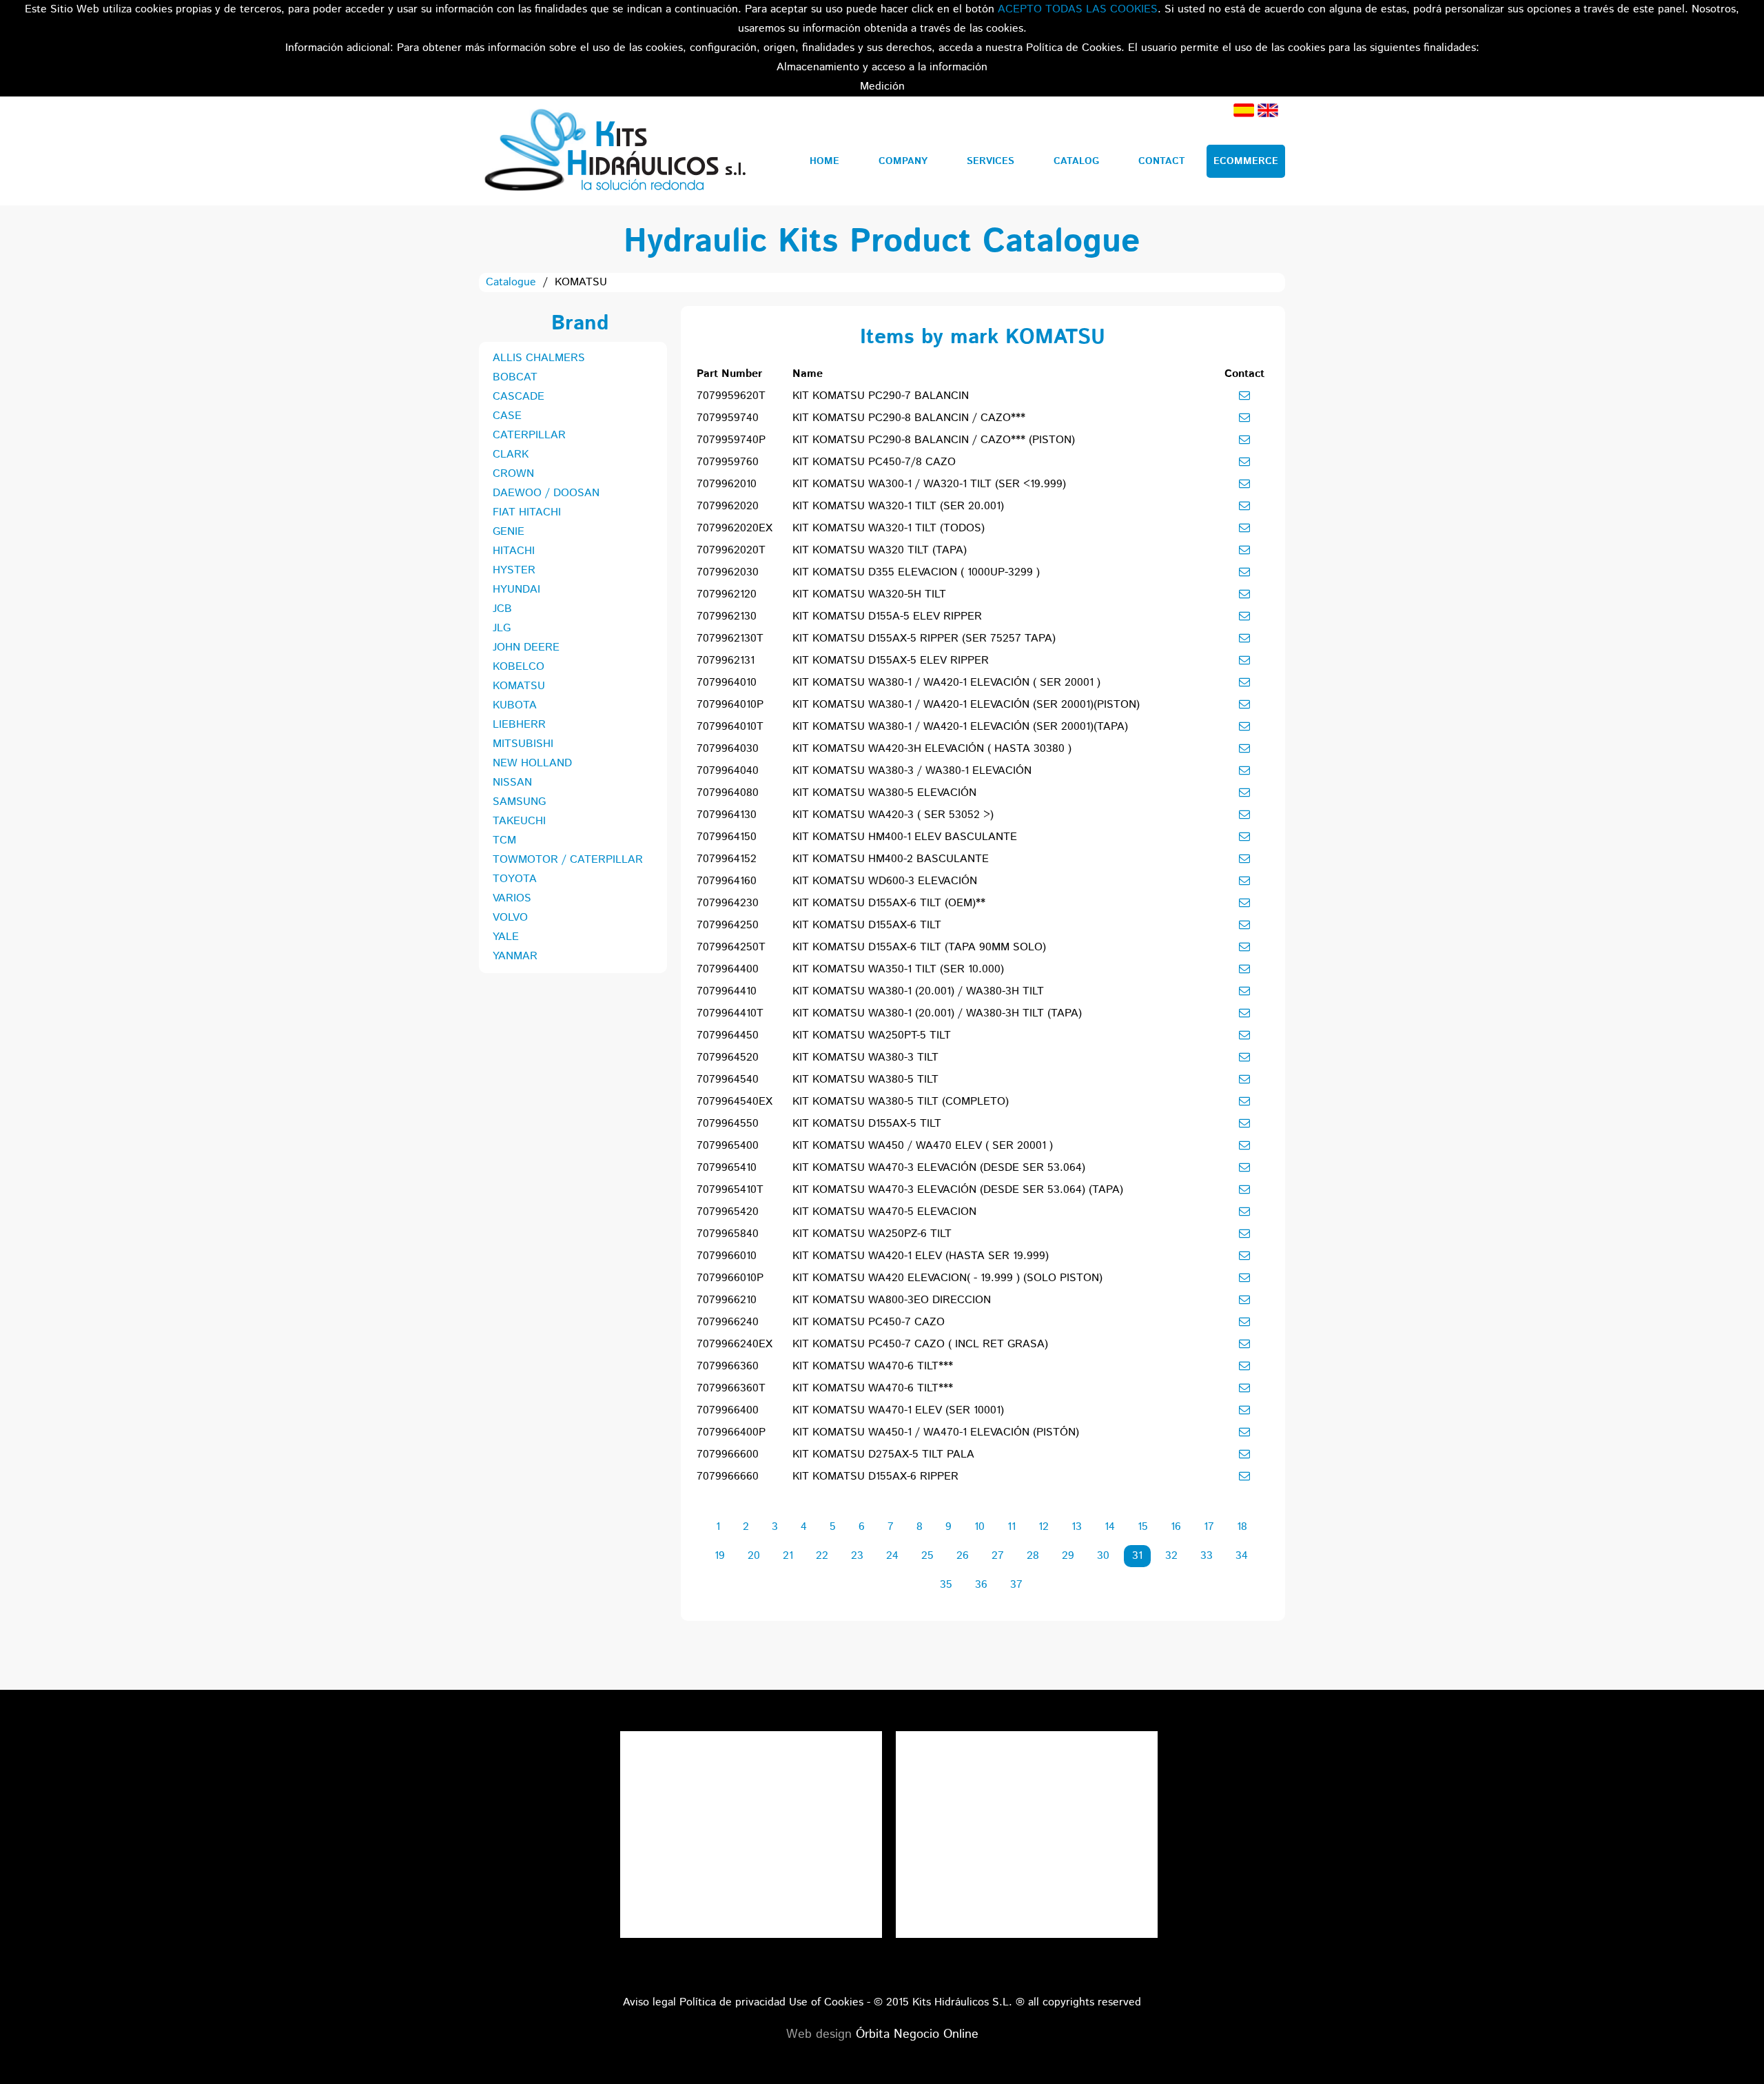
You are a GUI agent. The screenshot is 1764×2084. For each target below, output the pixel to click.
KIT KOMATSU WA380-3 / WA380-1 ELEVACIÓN (912, 771)
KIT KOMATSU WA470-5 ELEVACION (884, 1212)
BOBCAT (515, 377)
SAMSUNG (519, 802)
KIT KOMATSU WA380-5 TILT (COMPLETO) (901, 1102)
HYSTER (514, 570)
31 (1137, 1556)
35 (946, 1585)
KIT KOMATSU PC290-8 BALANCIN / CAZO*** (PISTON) (934, 440)
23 (857, 1556)
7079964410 (727, 991)
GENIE (509, 532)
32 (1171, 1556)
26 (963, 1556)
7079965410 (727, 1168)
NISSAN (512, 783)
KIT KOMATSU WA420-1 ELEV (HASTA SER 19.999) (921, 1256)
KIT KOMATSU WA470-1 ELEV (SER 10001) (898, 1410)
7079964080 (728, 793)
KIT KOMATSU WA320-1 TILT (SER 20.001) (898, 506)
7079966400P (731, 1432)
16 (1176, 1527)
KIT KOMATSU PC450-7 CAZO (869, 1322)
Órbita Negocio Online (917, 2034)
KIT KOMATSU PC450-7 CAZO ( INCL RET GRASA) (920, 1344)
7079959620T (731, 396)
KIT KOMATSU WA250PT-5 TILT (872, 1035)
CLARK (511, 454)
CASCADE (519, 397)
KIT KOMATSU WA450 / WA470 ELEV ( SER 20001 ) (923, 1146)
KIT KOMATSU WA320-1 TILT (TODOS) (889, 528)
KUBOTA (515, 705)
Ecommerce (1246, 161)
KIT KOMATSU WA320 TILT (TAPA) (880, 550)
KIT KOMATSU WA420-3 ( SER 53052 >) (893, 815)
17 (1209, 1527)
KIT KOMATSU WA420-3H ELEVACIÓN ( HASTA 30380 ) (932, 749)
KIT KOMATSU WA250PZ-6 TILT (872, 1234)
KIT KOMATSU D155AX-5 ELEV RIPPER (891, 661)
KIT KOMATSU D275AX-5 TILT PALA (883, 1454)
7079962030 (728, 572)
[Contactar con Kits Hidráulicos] (1244, 395)
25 (927, 1556)
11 (1012, 1527)
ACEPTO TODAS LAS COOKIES (1078, 9)
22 (822, 1556)
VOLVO (510, 918)
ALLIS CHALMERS (539, 358)
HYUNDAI (516, 590)
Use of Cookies (826, 2002)
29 (1068, 1556)
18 (1242, 1527)
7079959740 (728, 418)
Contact (1162, 161)
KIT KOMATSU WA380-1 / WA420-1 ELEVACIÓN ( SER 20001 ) (946, 683)
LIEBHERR (519, 725)
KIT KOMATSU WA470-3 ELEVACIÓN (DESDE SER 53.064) (939, 1168)
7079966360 (728, 1366)
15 (1143, 1527)
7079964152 (727, 859)
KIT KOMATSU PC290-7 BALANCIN (881, 396)
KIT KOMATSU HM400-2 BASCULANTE (891, 859)
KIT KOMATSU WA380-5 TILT (865, 1080)
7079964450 (728, 1035)
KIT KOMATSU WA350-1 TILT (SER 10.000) (898, 969)
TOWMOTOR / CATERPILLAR (568, 860)
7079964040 (728, 771)
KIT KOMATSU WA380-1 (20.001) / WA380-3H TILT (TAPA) (937, 1013)
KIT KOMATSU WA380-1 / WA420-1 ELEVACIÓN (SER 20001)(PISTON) (966, 705)
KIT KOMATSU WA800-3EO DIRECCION (892, 1300)
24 (892, 1556)
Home (824, 161)
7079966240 (728, 1322)
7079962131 (726, 661)
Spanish (1244, 110)
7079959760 (728, 462)
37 (1016, 1585)
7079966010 (727, 1256)
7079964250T (731, 947)
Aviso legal (649, 2002)
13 (1077, 1527)
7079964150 (727, 837)
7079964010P (730, 705)
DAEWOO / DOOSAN (546, 493)
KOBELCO (519, 667)
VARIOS (512, 898)
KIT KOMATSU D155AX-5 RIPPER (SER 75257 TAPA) (924, 639)
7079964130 (727, 815)
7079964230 (728, 903)
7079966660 (728, 1477)
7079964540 (728, 1080)
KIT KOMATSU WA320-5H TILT (869, 594)
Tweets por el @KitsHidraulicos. (1027, 1740)
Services (991, 161)
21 (788, 1556)
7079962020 (728, 506)
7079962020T (731, 550)
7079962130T (730, 639)
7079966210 (727, 1300)
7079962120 (727, 594)
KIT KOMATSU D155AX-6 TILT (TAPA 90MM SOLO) (919, 947)
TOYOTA (515, 879)
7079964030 (728, 749)
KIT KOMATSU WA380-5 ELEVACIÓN (884, 793)
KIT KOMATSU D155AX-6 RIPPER (875, 1477)
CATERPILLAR (529, 435)
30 (1103, 1556)
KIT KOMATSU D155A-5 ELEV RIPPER (887, 616)
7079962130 (727, 616)
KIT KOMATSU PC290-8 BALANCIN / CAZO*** (909, 418)
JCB (502, 609)
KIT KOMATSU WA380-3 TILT (865, 1058)
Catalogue (511, 282)
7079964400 (728, 969)
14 (1110, 1527)
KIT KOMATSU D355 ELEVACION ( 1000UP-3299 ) (916, 572)
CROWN (513, 474)
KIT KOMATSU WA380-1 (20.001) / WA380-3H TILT (918, 991)
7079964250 (728, 925)
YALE (506, 937)
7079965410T (730, 1190)
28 (1033, 1556)
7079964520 (728, 1058)
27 (998, 1556)
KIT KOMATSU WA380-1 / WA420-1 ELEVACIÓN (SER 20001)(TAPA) (960, 727)
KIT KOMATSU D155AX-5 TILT (867, 1124)
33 (1207, 1556)
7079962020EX (735, 528)
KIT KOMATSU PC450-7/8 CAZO (874, 462)
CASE (507, 416)
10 (980, 1527)
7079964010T (730, 727)
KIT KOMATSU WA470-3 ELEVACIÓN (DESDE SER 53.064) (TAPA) (958, 1190)
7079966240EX (735, 1344)
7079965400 (728, 1146)
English (1268, 110)
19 (720, 1556)
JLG (502, 628)
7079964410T (730, 1013)
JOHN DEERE (526, 647)
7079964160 (727, 881)
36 (981, 1585)
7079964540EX (735, 1102)
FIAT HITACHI (527, 512)
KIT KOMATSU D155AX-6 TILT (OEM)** (889, 903)
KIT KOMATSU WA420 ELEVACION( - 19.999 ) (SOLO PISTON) (947, 1278)
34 (1242, 1556)
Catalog (1076, 161)
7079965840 (728, 1234)
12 (1044, 1527)
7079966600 (728, 1454)
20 (754, 1556)
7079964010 (727, 683)
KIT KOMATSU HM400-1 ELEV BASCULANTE (905, 837)
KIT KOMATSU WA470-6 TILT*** (873, 1366)
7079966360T (731, 1388)
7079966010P (730, 1278)
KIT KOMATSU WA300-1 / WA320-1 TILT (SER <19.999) (929, 484)
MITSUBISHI (523, 744)
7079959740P (731, 440)
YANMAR (515, 956)
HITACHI (514, 551)
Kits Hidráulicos (614, 151)
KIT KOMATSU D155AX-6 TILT (867, 925)
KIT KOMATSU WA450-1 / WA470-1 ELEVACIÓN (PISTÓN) (936, 1432)
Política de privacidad (732, 2002)
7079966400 (728, 1410)
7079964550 (728, 1124)
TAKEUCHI (519, 821)
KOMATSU (519, 686)
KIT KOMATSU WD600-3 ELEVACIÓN (885, 881)
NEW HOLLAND (532, 763)
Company (903, 161)
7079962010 (727, 484)
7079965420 (728, 1212)
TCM (504, 840)
